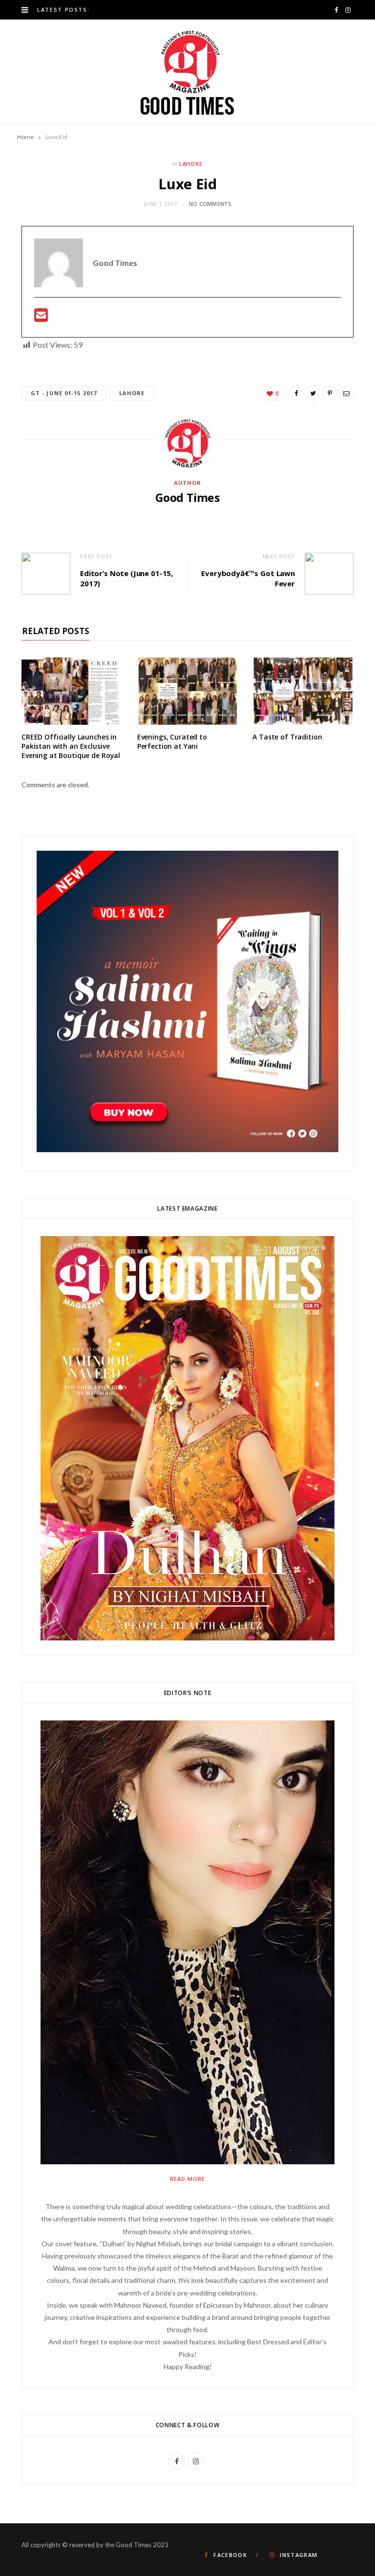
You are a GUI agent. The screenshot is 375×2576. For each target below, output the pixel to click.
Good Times (187, 498)
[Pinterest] (330, 393)
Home (25, 137)
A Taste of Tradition (287, 737)
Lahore (191, 164)
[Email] (346, 393)
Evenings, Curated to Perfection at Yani (172, 741)
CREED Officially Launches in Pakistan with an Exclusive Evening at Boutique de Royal (71, 746)
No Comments (210, 204)
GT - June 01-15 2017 (64, 393)
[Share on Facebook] (296, 393)
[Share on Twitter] (313, 393)
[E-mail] (41, 318)
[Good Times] (187, 71)
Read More (187, 2179)
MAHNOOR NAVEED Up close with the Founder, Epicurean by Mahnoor (181, 10)
